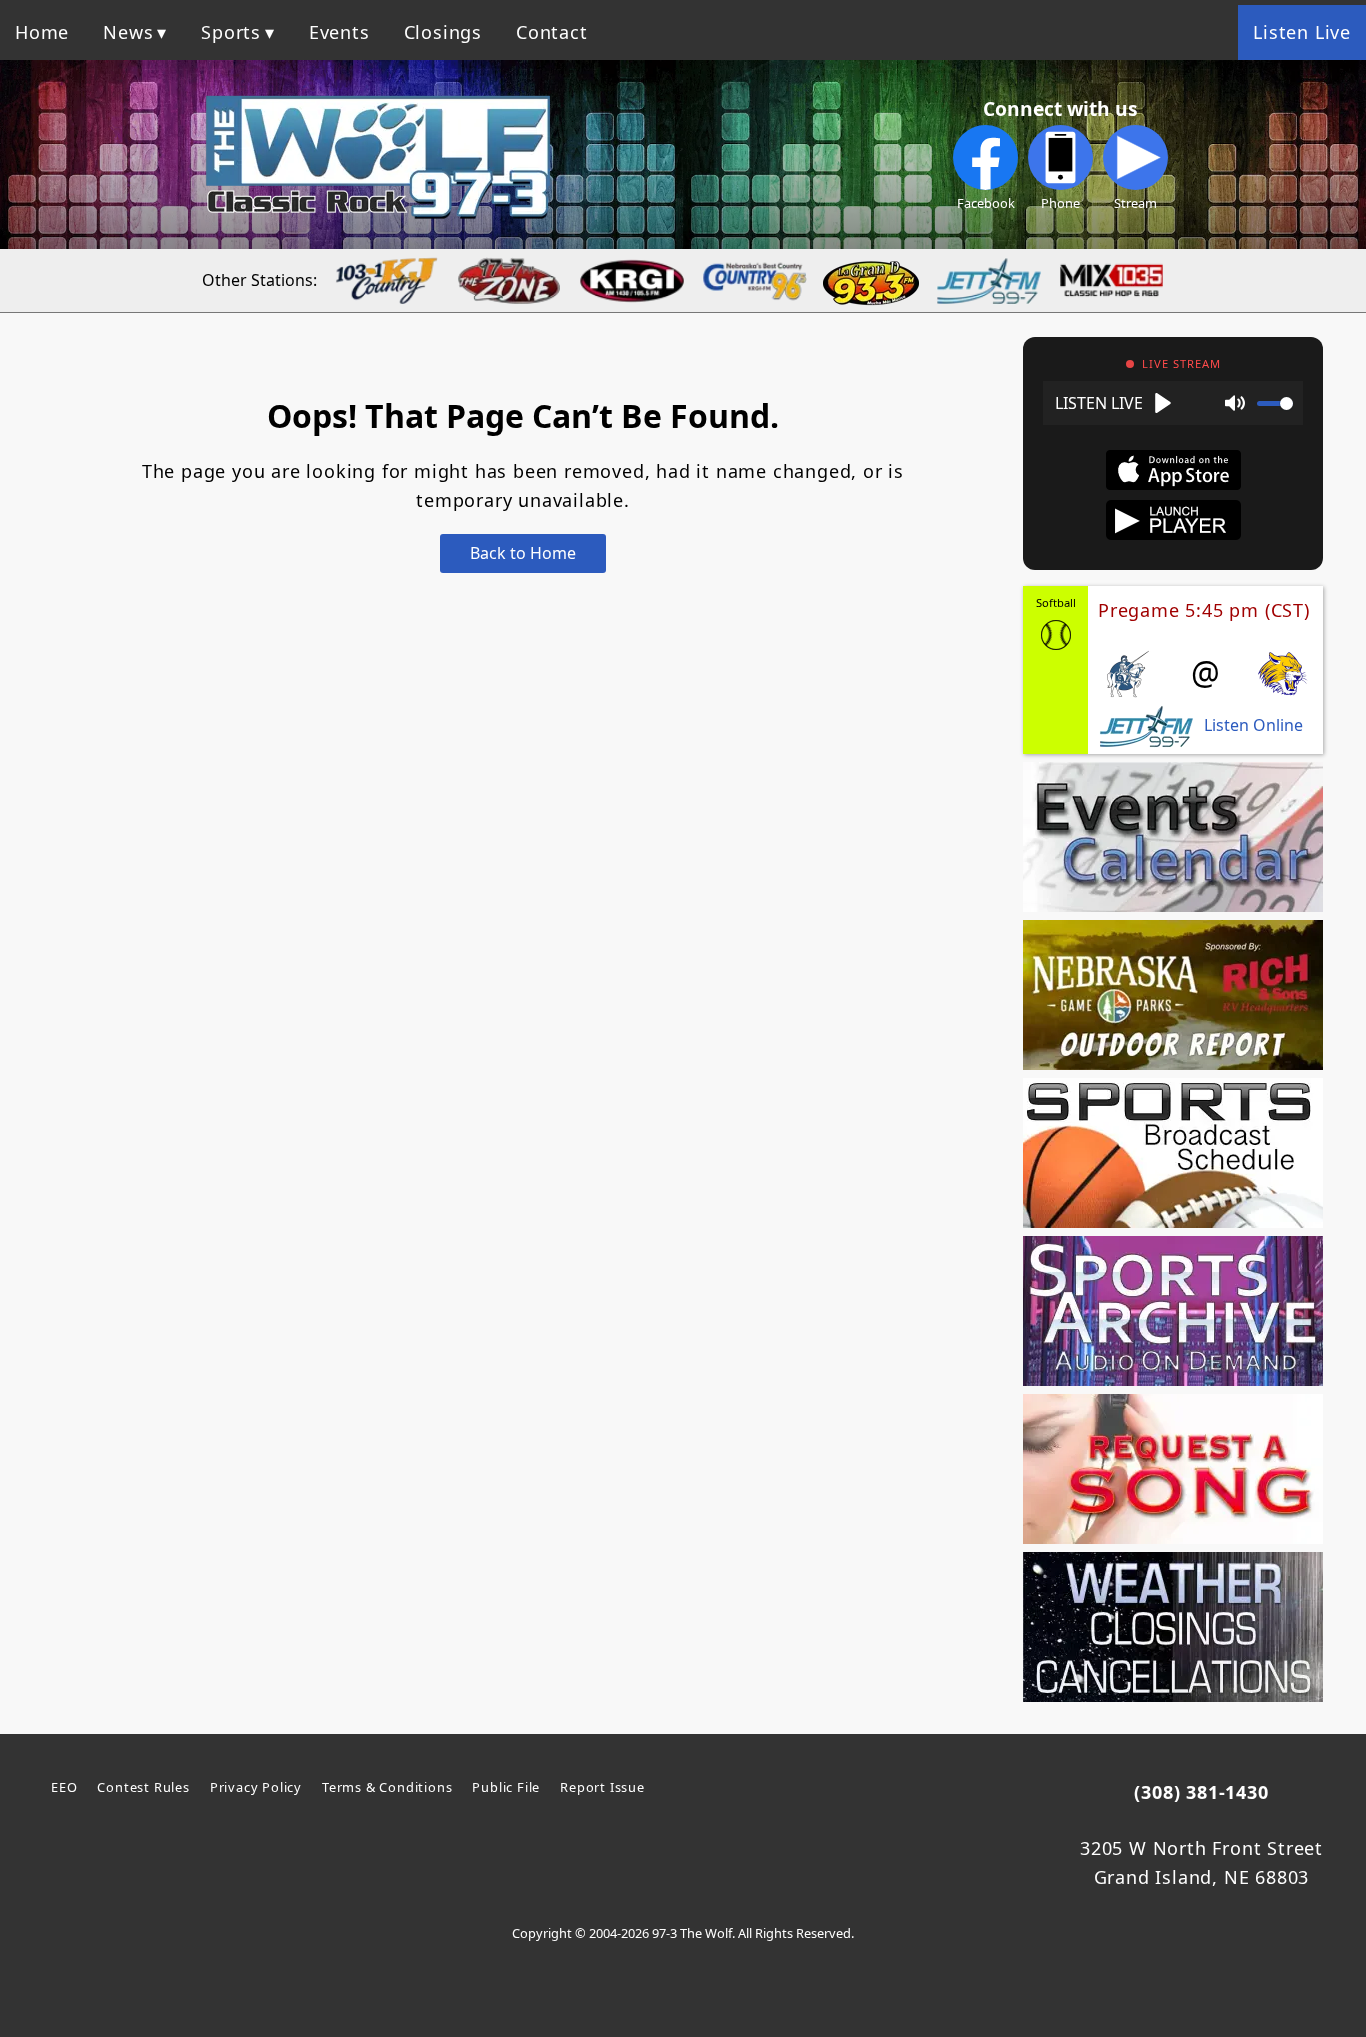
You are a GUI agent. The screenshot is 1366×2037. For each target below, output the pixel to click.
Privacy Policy (256, 1787)
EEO (64, 1787)
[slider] (1275, 403)
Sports (231, 32)
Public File (506, 1787)
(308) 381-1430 (1201, 1792)
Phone (1060, 203)
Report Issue (602, 1787)
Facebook (986, 203)
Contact (552, 32)
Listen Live (1302, 32)
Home (42, 32)
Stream (1135, 203)
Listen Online (1253, 725)
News (128, 32)
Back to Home (523, 553)
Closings (443, 32)
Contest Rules (143, 1787)
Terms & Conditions (387, 1787)
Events (339, 32)
